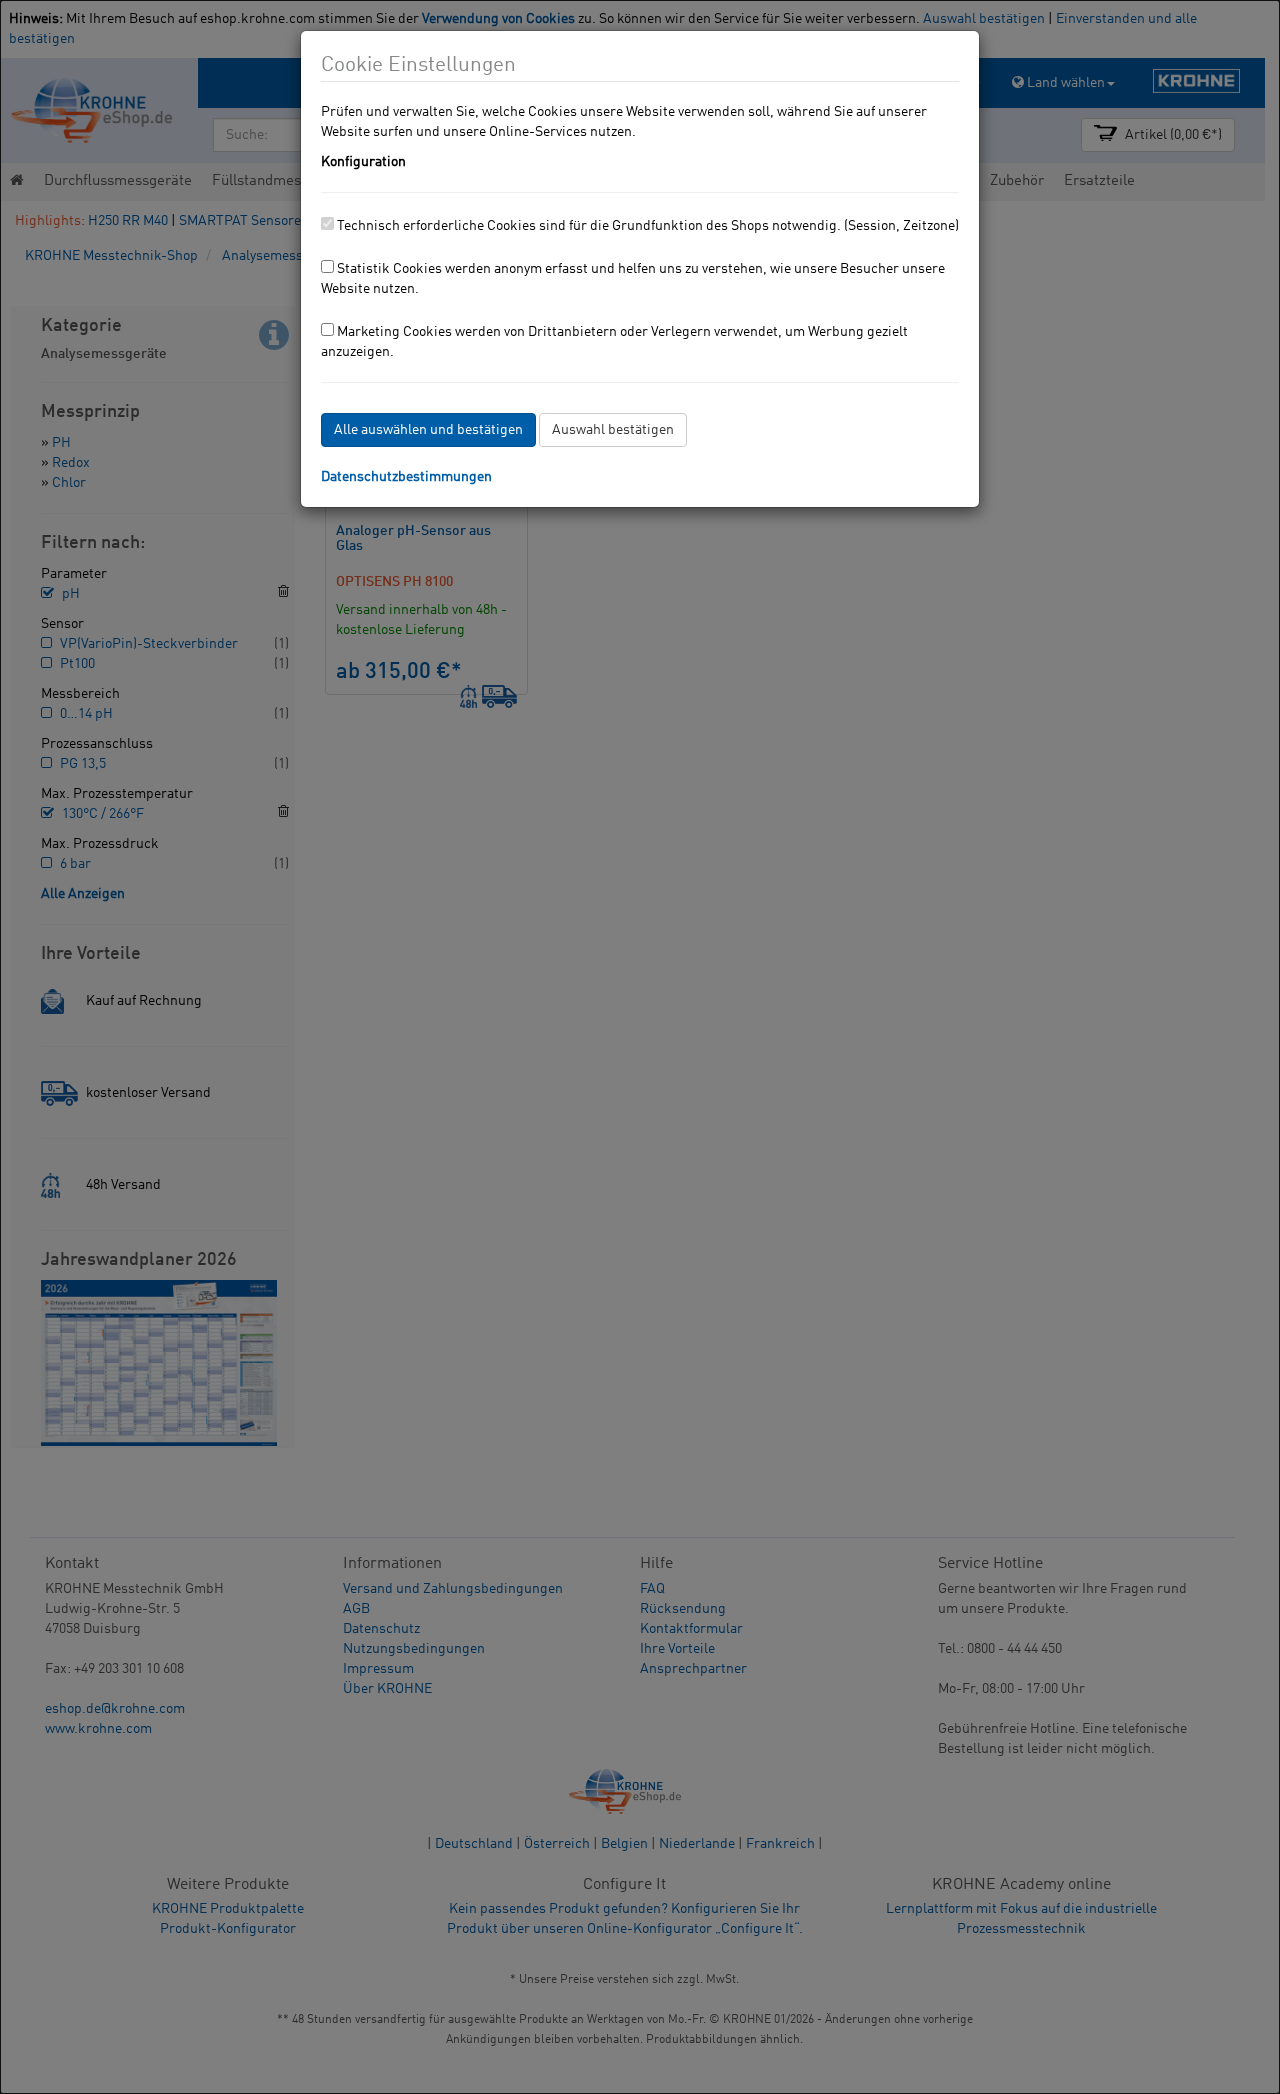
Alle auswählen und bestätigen (428, 430)
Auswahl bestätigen (613, 430)
